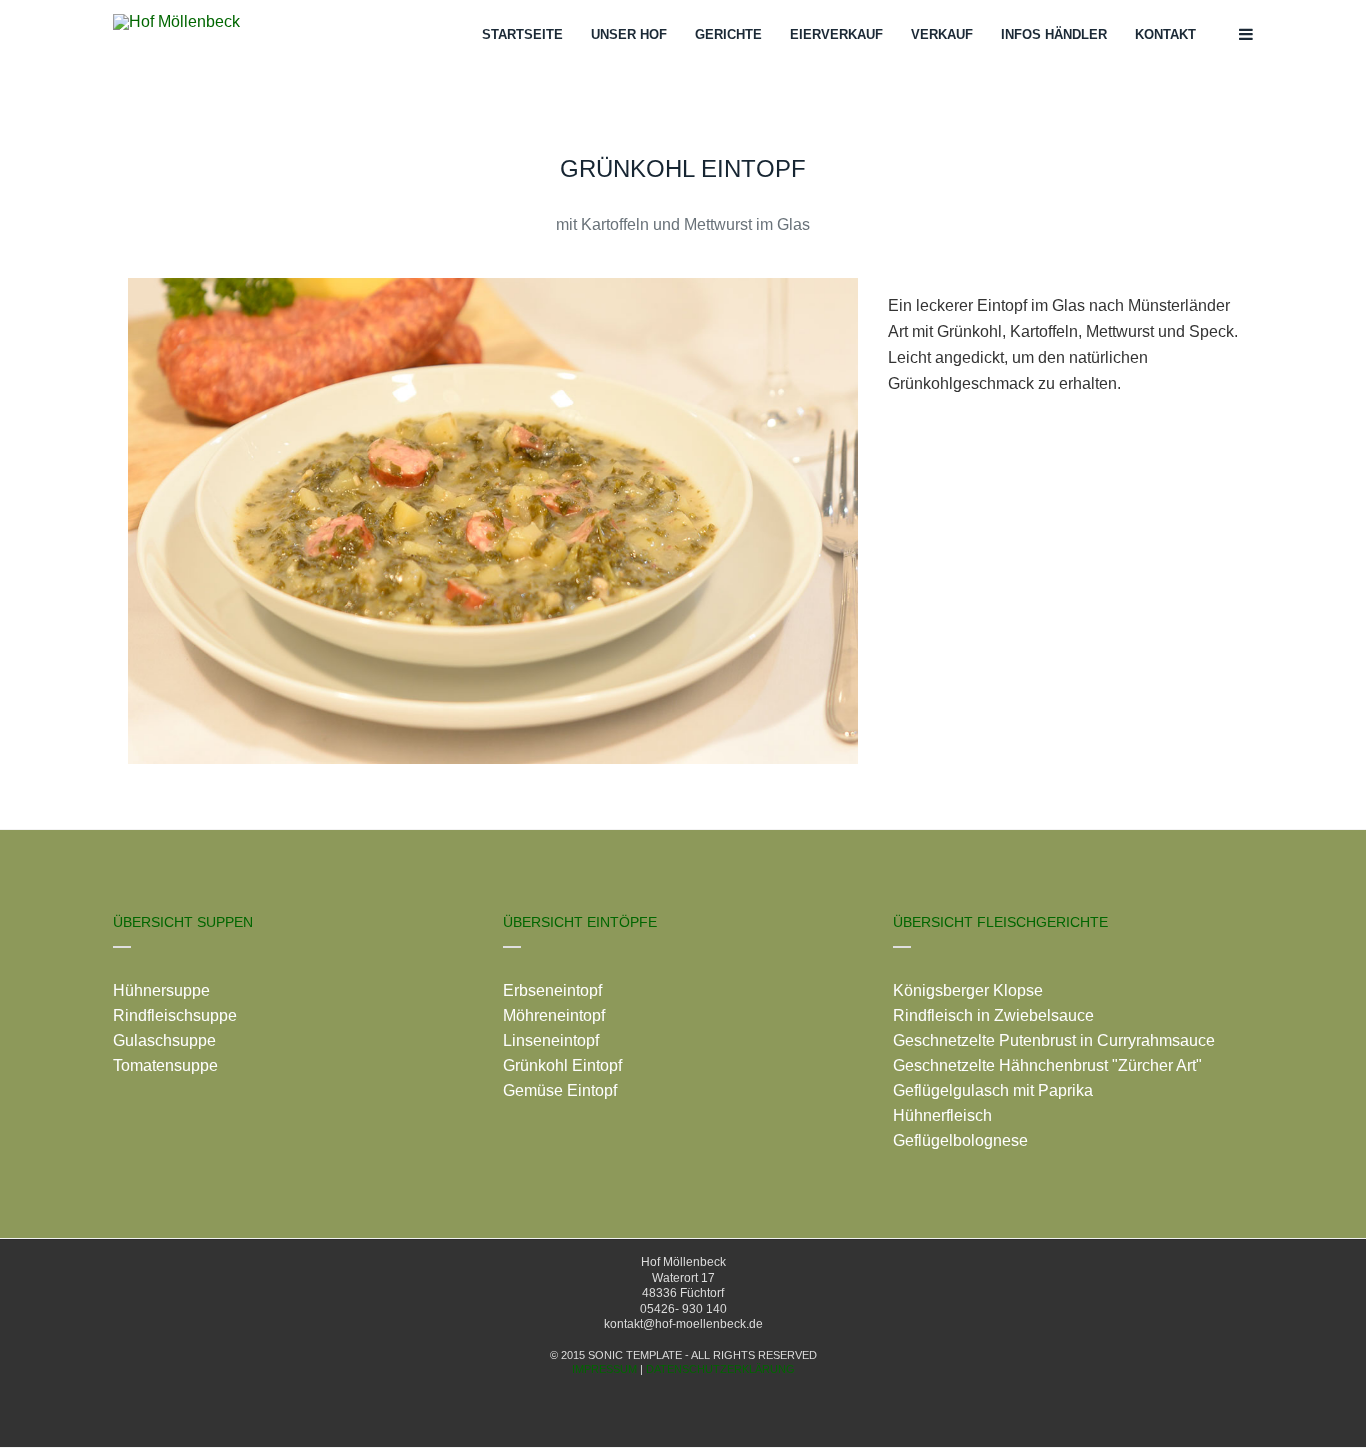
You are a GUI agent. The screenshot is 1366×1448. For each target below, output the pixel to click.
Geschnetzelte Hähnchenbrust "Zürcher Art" (1047, 1065)
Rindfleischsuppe (175, 1015)
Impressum (604, 1369)
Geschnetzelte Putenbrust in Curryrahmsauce (1054, 1040)
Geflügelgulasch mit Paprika (993, 1090)
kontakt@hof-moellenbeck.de (683, 1324)
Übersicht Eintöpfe (580, 922)
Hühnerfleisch (942, 1115)
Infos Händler (1054, 34)
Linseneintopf (551, 1040)
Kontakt (1165, 34)
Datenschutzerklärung (720, 1369)
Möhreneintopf (554, 1015)
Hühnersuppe (161, 990)
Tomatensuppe (165, 1065)
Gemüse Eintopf (560, 1090)
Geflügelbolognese (960, 1140)
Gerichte (728, 34)
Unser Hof (629, 34)
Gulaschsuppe (164, 1040)
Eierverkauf (836, 34)
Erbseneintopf (552, 990)
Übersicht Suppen (183, 922)
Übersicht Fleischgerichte (1000, 922)
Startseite (522, 34)
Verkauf (942, 34)
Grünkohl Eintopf (562, 1065)
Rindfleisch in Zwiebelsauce (993, 1015)
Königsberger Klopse (968, 990)
